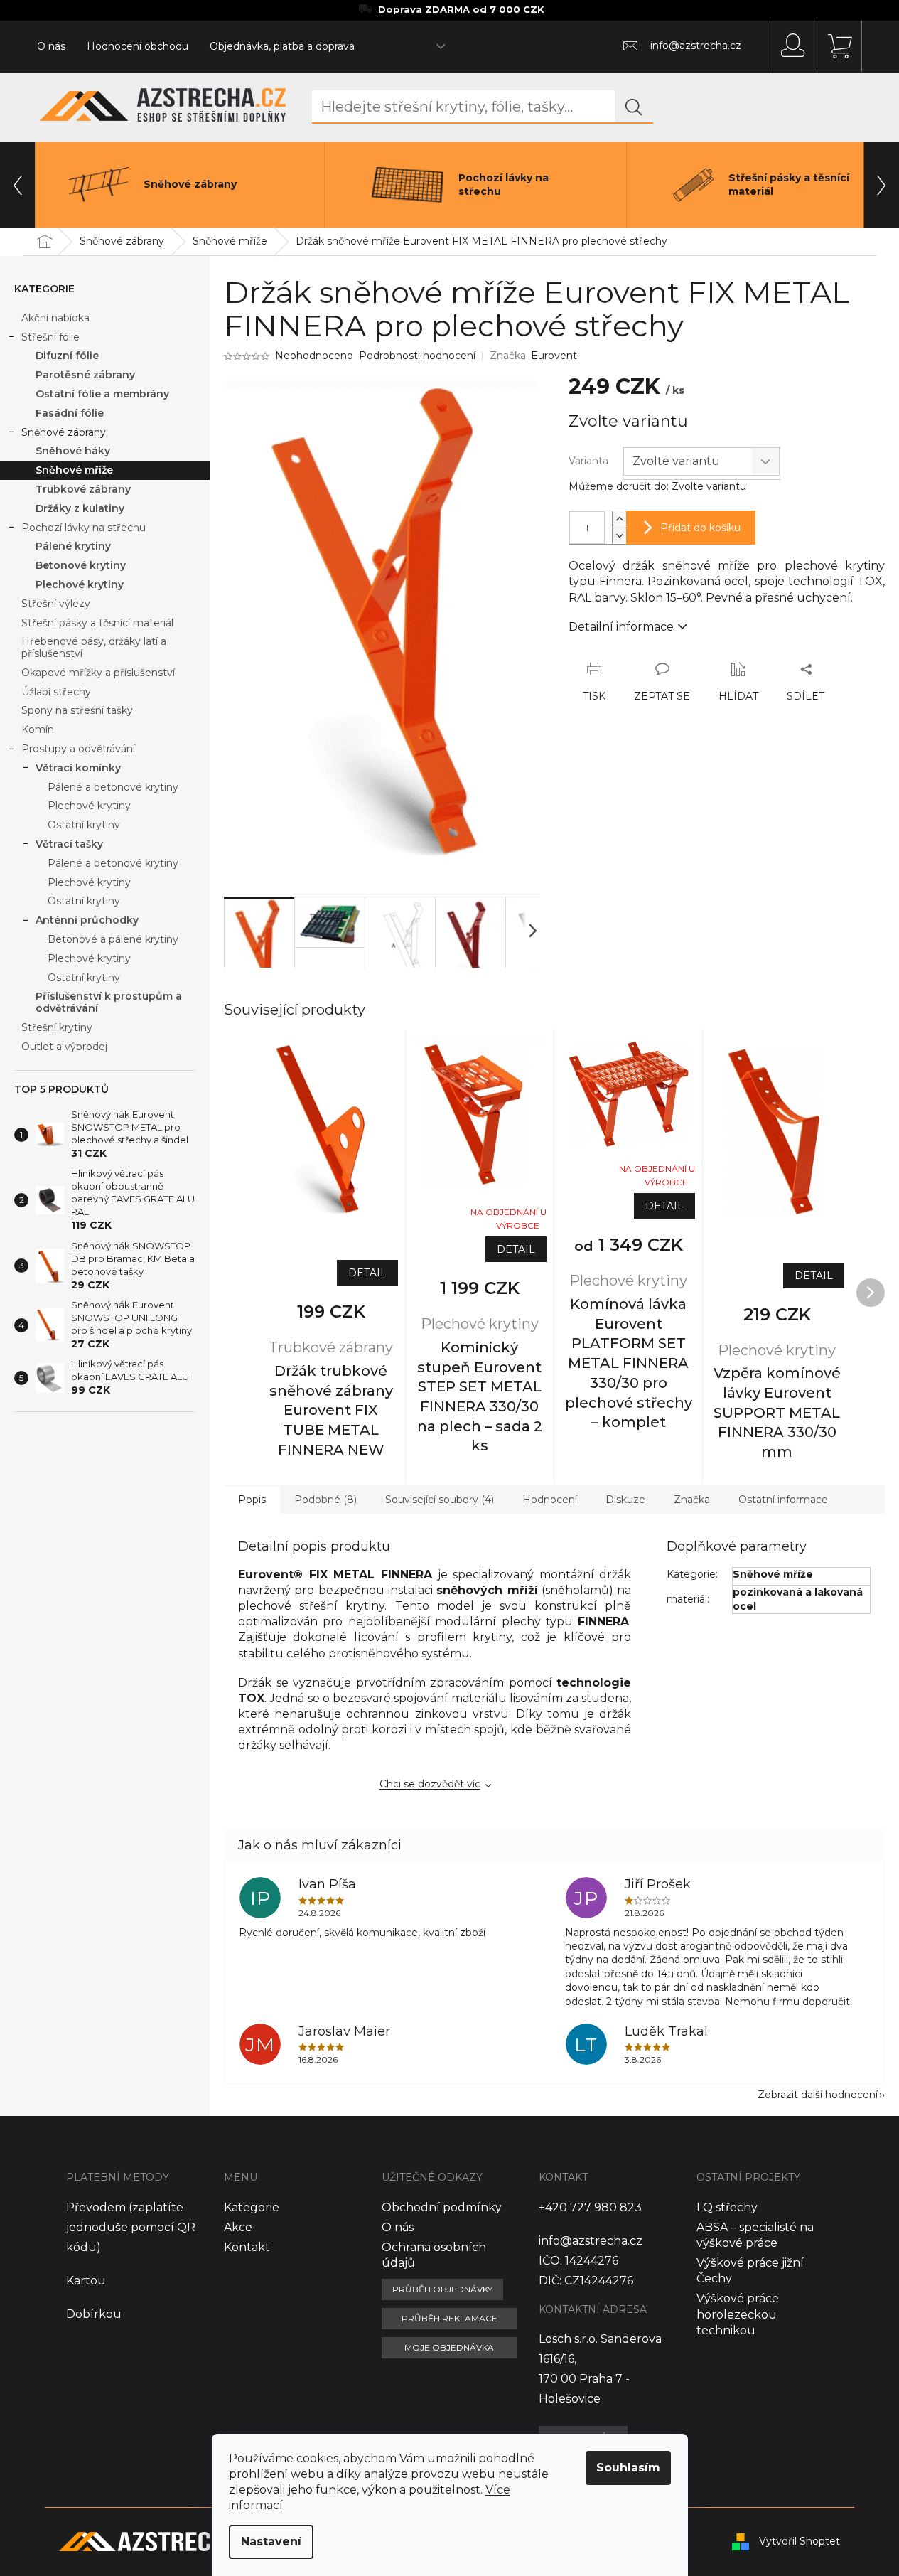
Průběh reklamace (449, 2318)
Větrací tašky (69, 844)
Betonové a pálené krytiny (113, 939)
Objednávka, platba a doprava (282, 46)
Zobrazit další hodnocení (818, 2095)
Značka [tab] (692, 1500)
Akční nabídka (55, 318)
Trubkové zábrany (83, 489)
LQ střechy (727, 2207)
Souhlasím (628, 2468)
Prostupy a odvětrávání (78, 749)
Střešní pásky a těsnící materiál (97, 623)
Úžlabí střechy (56, 692)
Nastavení (271, 2542)
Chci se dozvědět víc (430, 1784)
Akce (238, 2227)
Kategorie (252, 2207)
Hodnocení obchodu (138, 46)
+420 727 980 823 (590, 2207)
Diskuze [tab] (625, 1500)
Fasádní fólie (70, 413)
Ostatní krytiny (84, 825)
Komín (38, 729)
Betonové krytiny (81, 565)
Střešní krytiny (57, 1027)
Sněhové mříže (74, 470)
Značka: (533, 356)
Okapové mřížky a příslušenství (98, 673)
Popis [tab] (252, 1500)
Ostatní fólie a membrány (102, 394)
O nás (51, 46)
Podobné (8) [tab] (325, 1500)
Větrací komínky (78, 768)
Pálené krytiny (73, 546)
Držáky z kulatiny (80, 508)
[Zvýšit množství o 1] (619, 519)
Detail (367, 1273)
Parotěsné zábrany (85, 375)
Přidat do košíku (700, 528)
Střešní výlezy (56, 604)
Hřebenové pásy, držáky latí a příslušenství (94, 647)
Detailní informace (621, 627)
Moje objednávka (449, 2347)
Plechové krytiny (80, 584)
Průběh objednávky (442, 2289)
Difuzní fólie (67, 356)
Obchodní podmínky (442, 2207)
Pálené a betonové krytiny (113, 787)
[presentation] (18, 185)
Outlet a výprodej (64, 1047)
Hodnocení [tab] (550, 1500)
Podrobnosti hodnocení (417, 356)
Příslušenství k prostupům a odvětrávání (109, 1002)
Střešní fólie (50, 337)
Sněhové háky (73, 451)
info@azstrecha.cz (591, 2241)
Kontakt (247, 2247)
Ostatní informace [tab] (783, 1500)
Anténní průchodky (87, 920)
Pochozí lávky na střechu (84, 528)
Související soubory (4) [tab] (440, 1500)
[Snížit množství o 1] (619, 536)
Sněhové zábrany (64, 432)
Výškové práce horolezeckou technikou (738, 2314)
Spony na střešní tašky (77, 710)
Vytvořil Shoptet (800, 2541)
